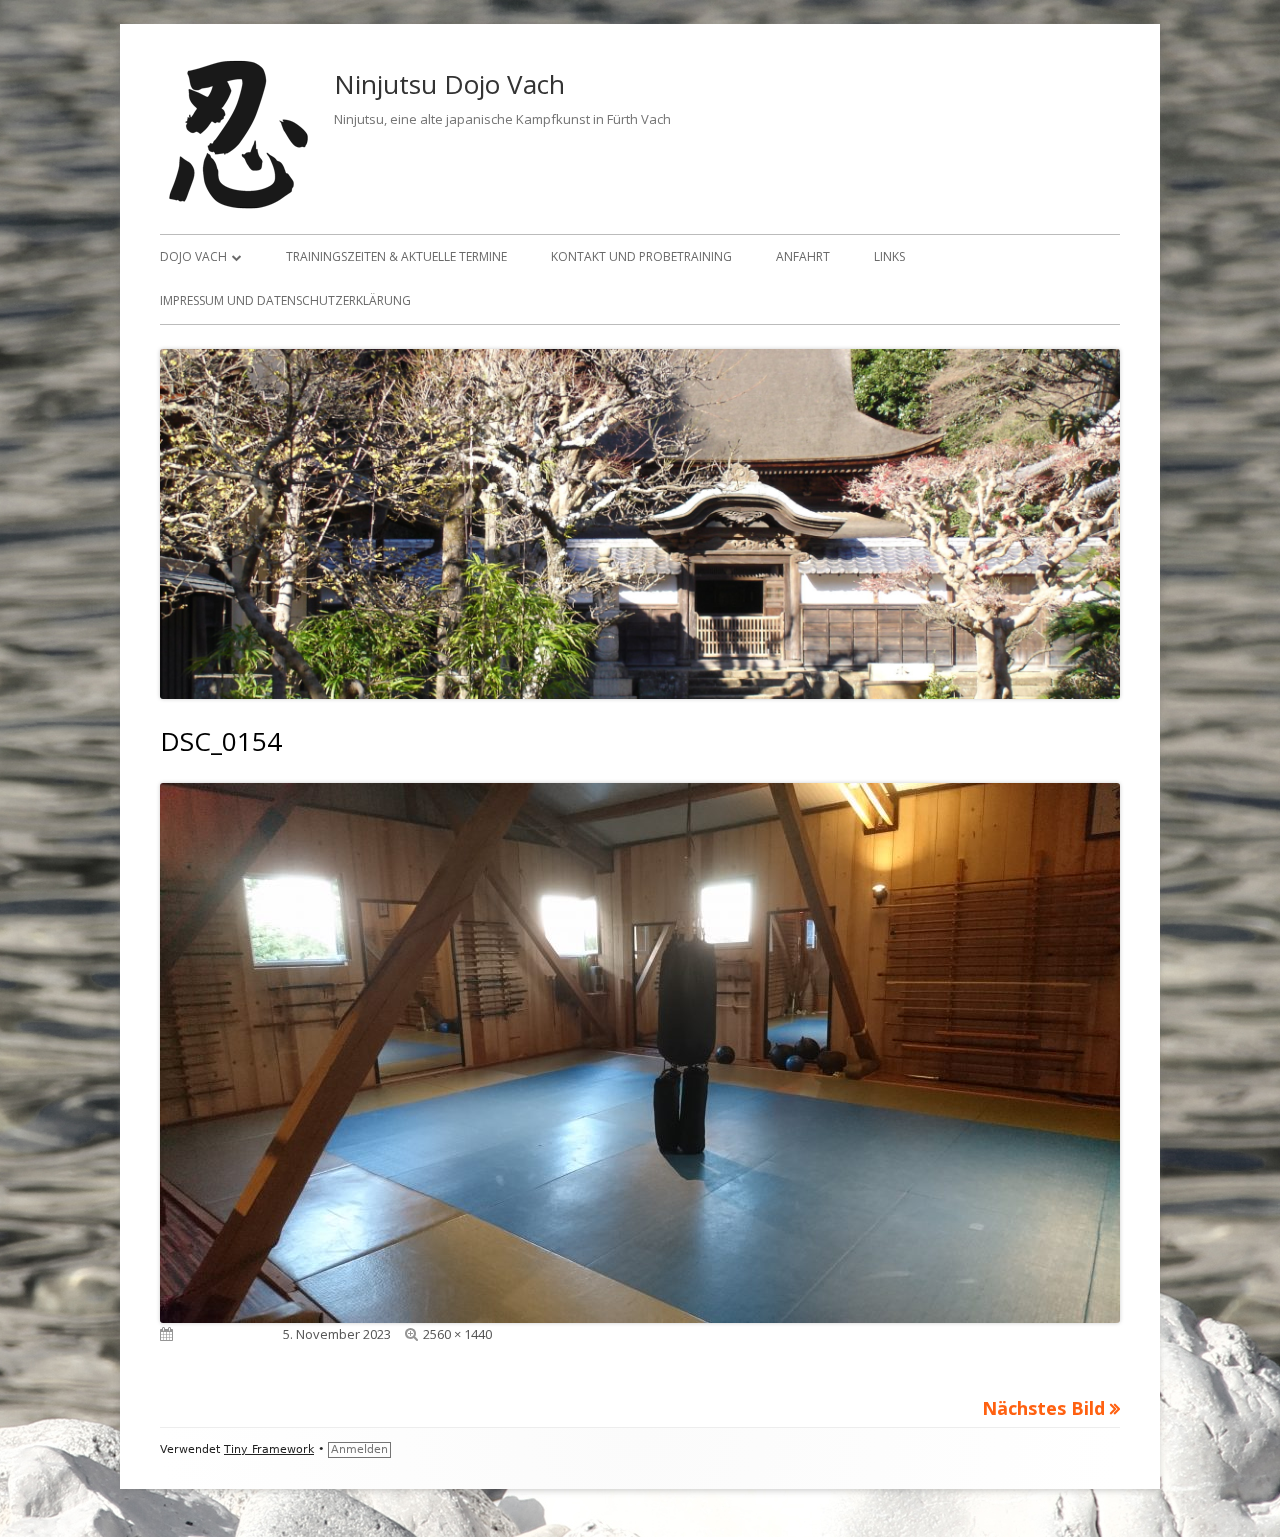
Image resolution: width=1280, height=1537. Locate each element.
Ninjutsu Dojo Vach (449, 84)
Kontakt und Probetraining (641, 256)
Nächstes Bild (1043, 1408)
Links (889, 256)
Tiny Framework (269, 1449)
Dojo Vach (193, 256)
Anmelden (359, 1449)
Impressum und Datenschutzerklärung (285, 300)
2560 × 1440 (457, 1334)
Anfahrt (803, 256)
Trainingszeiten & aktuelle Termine (396, 256)
